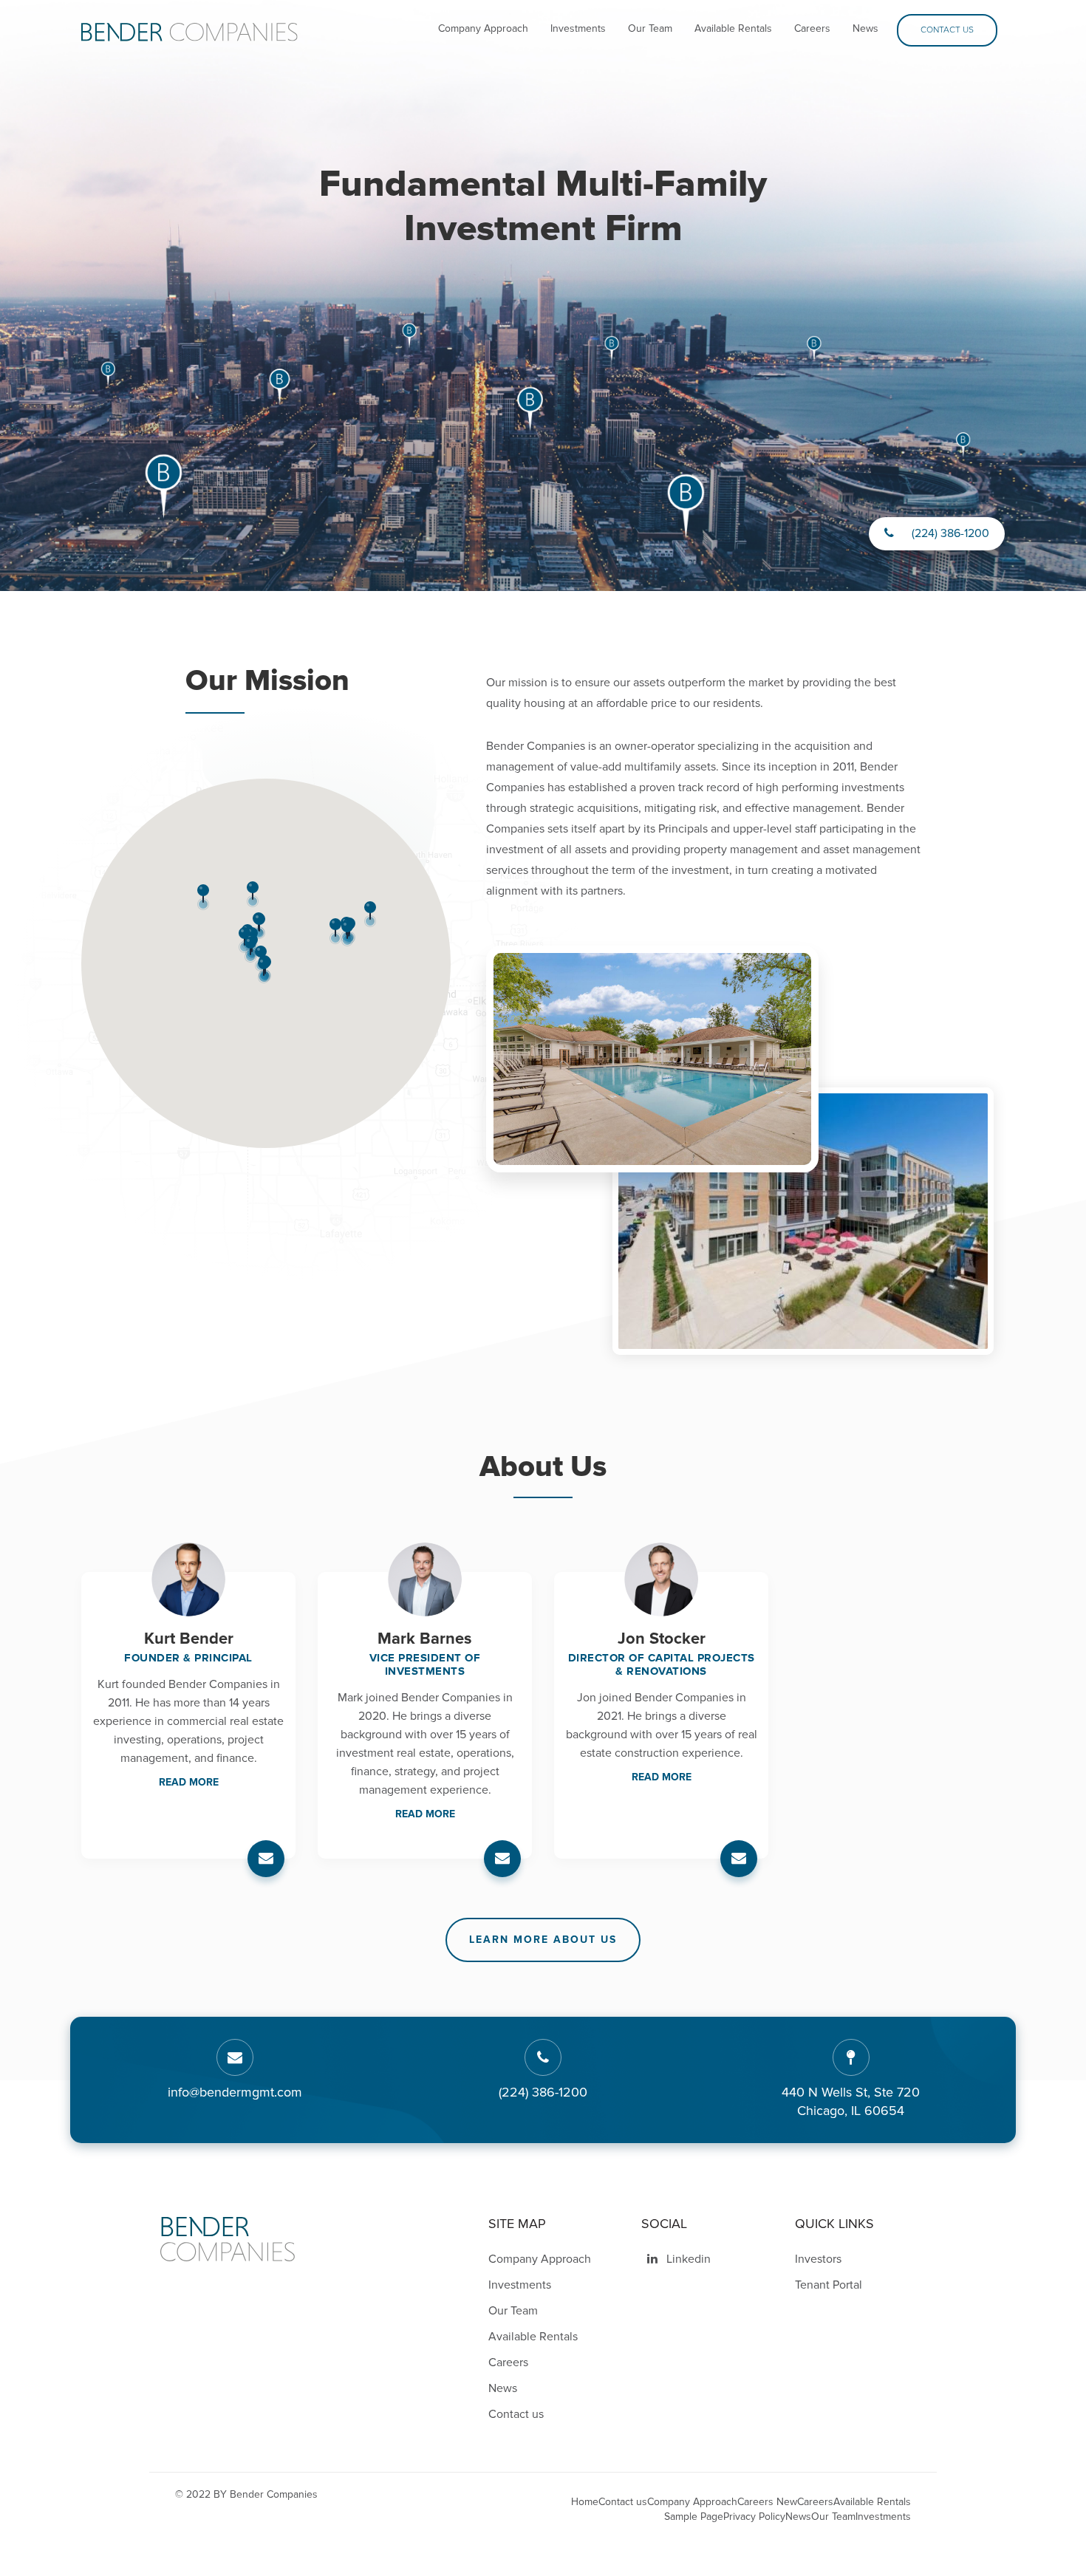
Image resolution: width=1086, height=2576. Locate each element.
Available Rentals (733, 28)
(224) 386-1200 (949, 533)
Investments (578, 28)
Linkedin (687, 2259)
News (865, 28)
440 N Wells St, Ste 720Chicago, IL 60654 (851, 2102)
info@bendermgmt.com (235, 2092)
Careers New (767, 2502)
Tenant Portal (829, 2285)
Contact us (947, 30)
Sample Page (694, 2517)
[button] (264, 970)
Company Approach (483, 28)
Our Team (650, 28)
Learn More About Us (543, 1940)
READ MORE (189, 1782)
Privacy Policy (754, 2517)
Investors (818, 2259)
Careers (812, 28)
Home (585, 2502)
